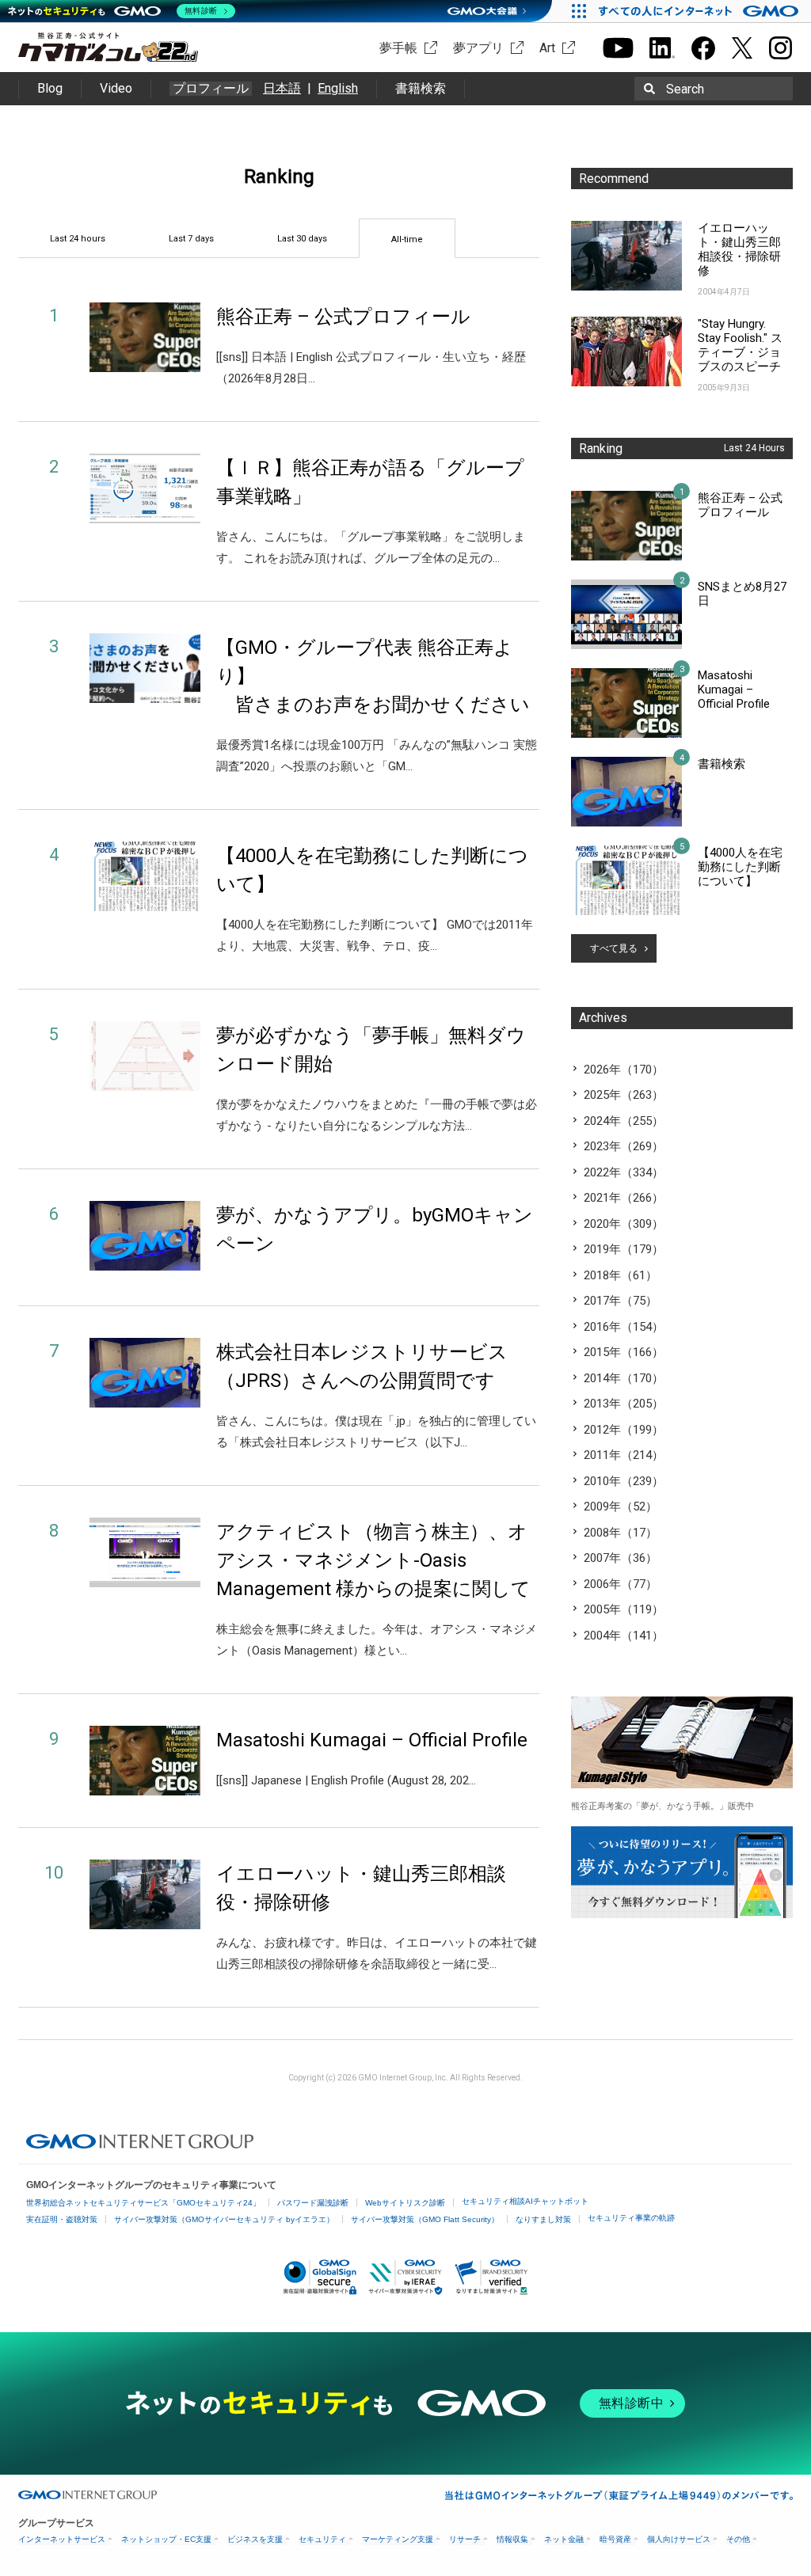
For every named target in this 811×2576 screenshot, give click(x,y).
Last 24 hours (78, 239)
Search (685, 89)
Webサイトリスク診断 (405, 2203)
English (338, 88)
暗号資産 (615, 2539)
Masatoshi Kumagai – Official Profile (372, 1740)
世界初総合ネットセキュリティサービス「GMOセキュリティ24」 (143, 2203)
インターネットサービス (62, 2539)
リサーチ (465, 2539)
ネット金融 (564, 2539)
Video (116, 88)
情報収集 (512, 2539)
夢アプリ (478, 48)
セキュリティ (322, 2539)
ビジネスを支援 (255, 2539)
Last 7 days (191, 239)
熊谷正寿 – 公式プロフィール (343, 317)
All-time (407, 239)
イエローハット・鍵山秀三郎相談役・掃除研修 (739, 249)
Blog (50, 88)
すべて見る (614, 948)
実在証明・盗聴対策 (62, 2219)
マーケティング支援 (398, 2539)
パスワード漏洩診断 (313, 2203)
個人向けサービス (679, 2539)
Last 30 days (302, 239)
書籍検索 (421, 88)
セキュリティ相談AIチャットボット (525, 2201)
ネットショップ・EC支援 (166, 2539)
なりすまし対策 (543, 2219)
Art (547, 48)
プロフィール (211, 89)
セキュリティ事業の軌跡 (631, 2218)
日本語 (282, 88)
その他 (738, 2539)
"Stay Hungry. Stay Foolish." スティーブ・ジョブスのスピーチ (740, 345)
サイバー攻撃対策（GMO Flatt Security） (425, 2219)
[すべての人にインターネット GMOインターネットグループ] (701, 11)
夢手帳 (398, 48)
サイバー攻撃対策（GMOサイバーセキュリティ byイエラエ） (224, 2219)
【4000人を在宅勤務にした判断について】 (740, 867)
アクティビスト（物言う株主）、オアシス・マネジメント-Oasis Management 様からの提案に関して (373, 1560)
